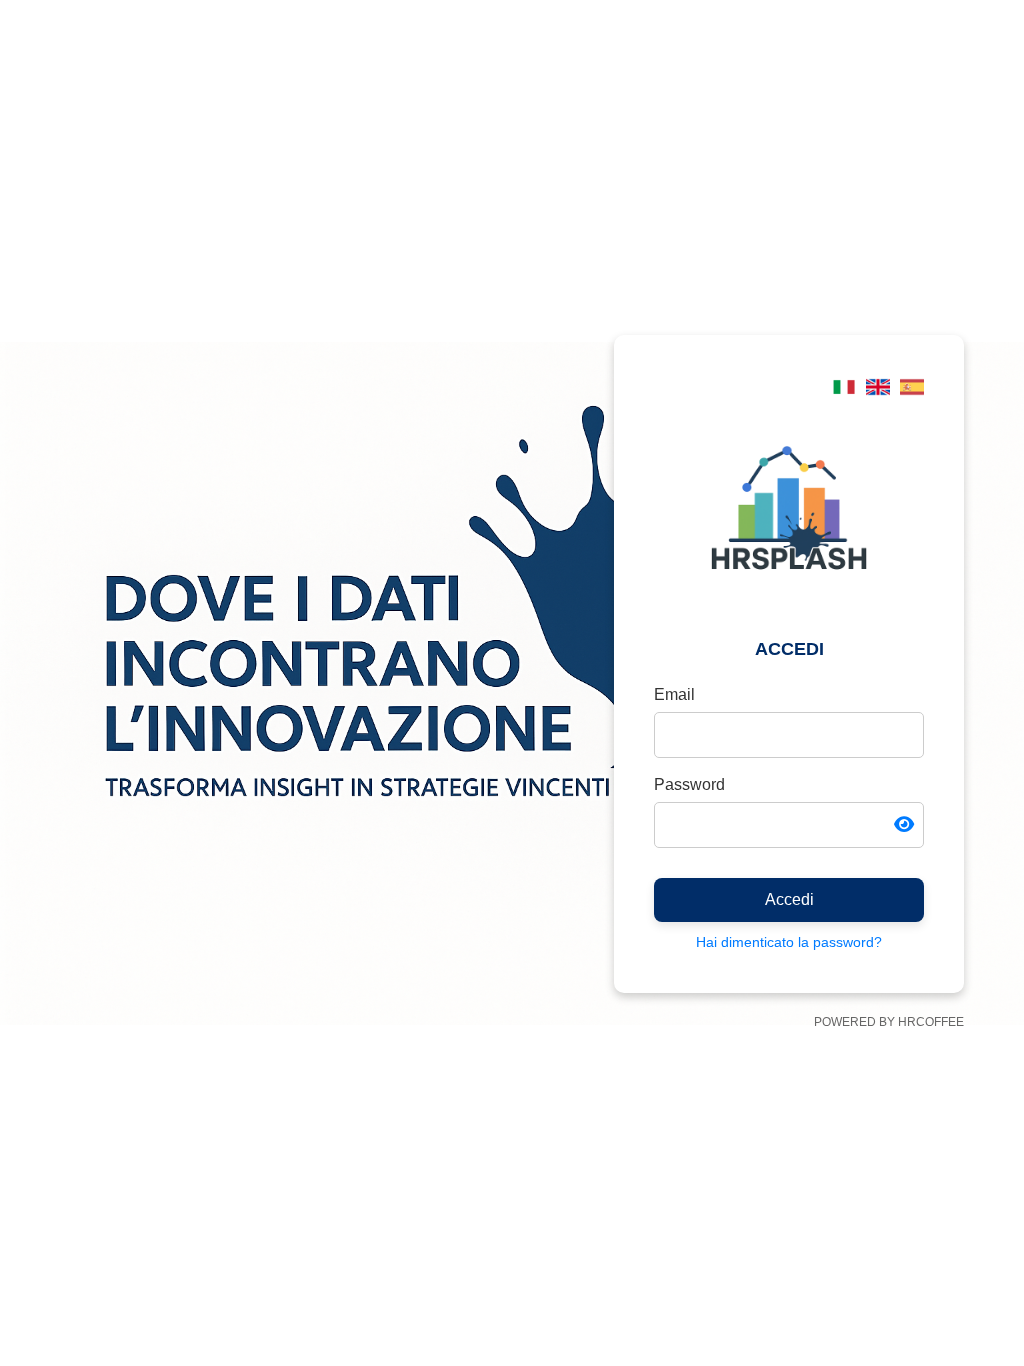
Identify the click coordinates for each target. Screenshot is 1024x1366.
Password (689, 784)
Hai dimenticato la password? (789, 942)
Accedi (789, 899)
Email (674, 694)
